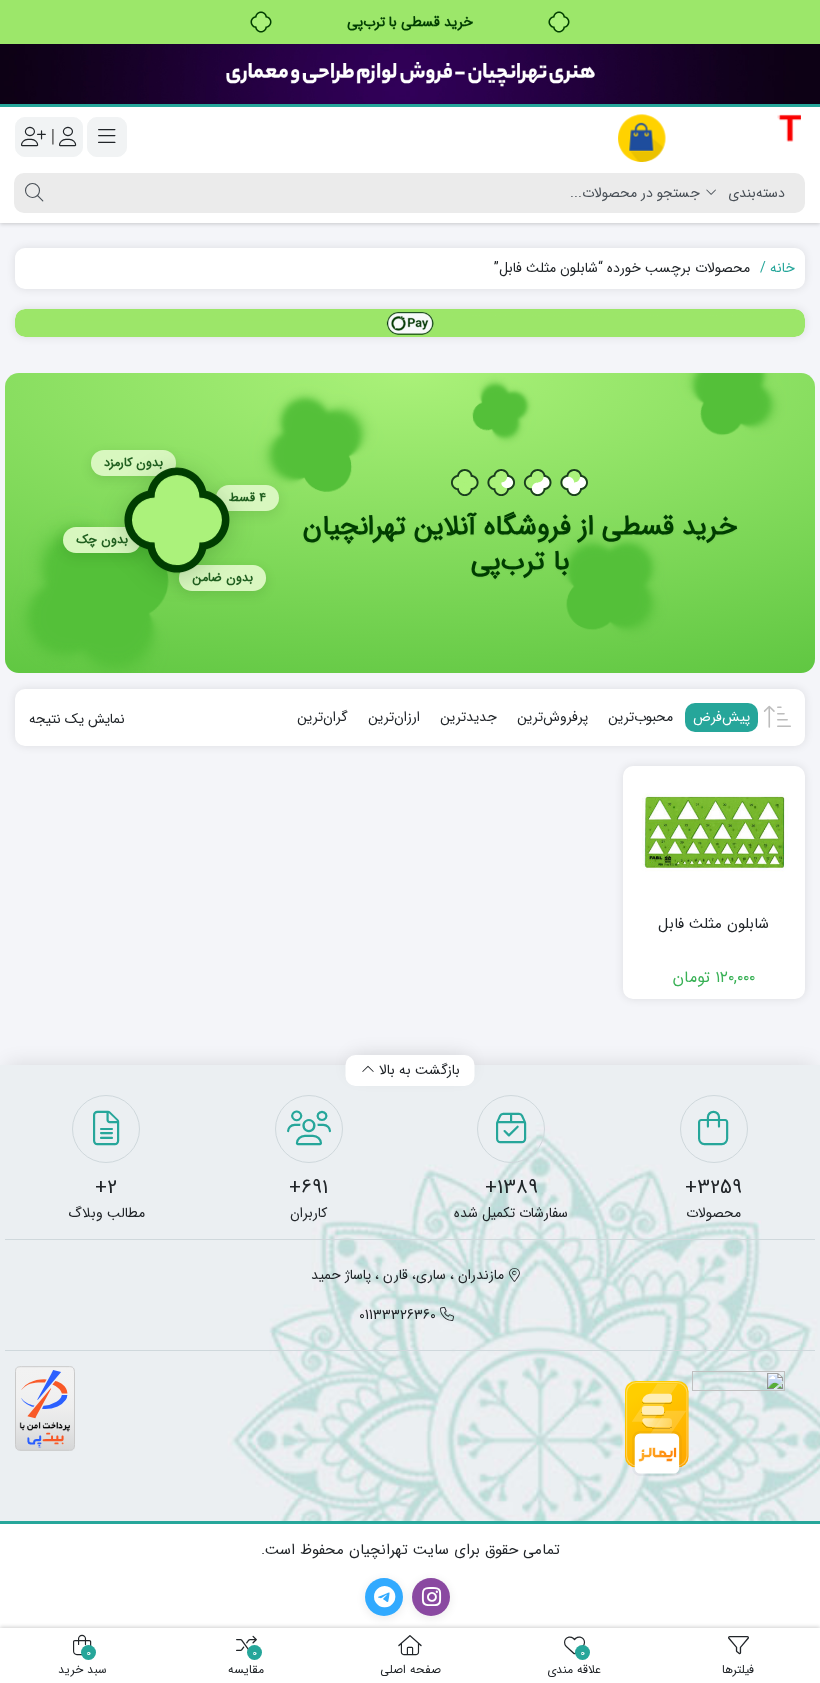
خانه (782, 268)
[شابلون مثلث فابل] (714, 837)
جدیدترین (468, 717)
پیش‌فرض (721, 717)
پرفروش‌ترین (552, 717)
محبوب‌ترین (640, 717)
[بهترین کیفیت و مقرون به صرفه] (410, 74)
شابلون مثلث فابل (713, 924)
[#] (410, 323)
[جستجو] (31, 193)
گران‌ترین (322, 717)
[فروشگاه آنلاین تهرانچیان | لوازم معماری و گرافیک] (710, 137)
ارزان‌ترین (394, 717)
